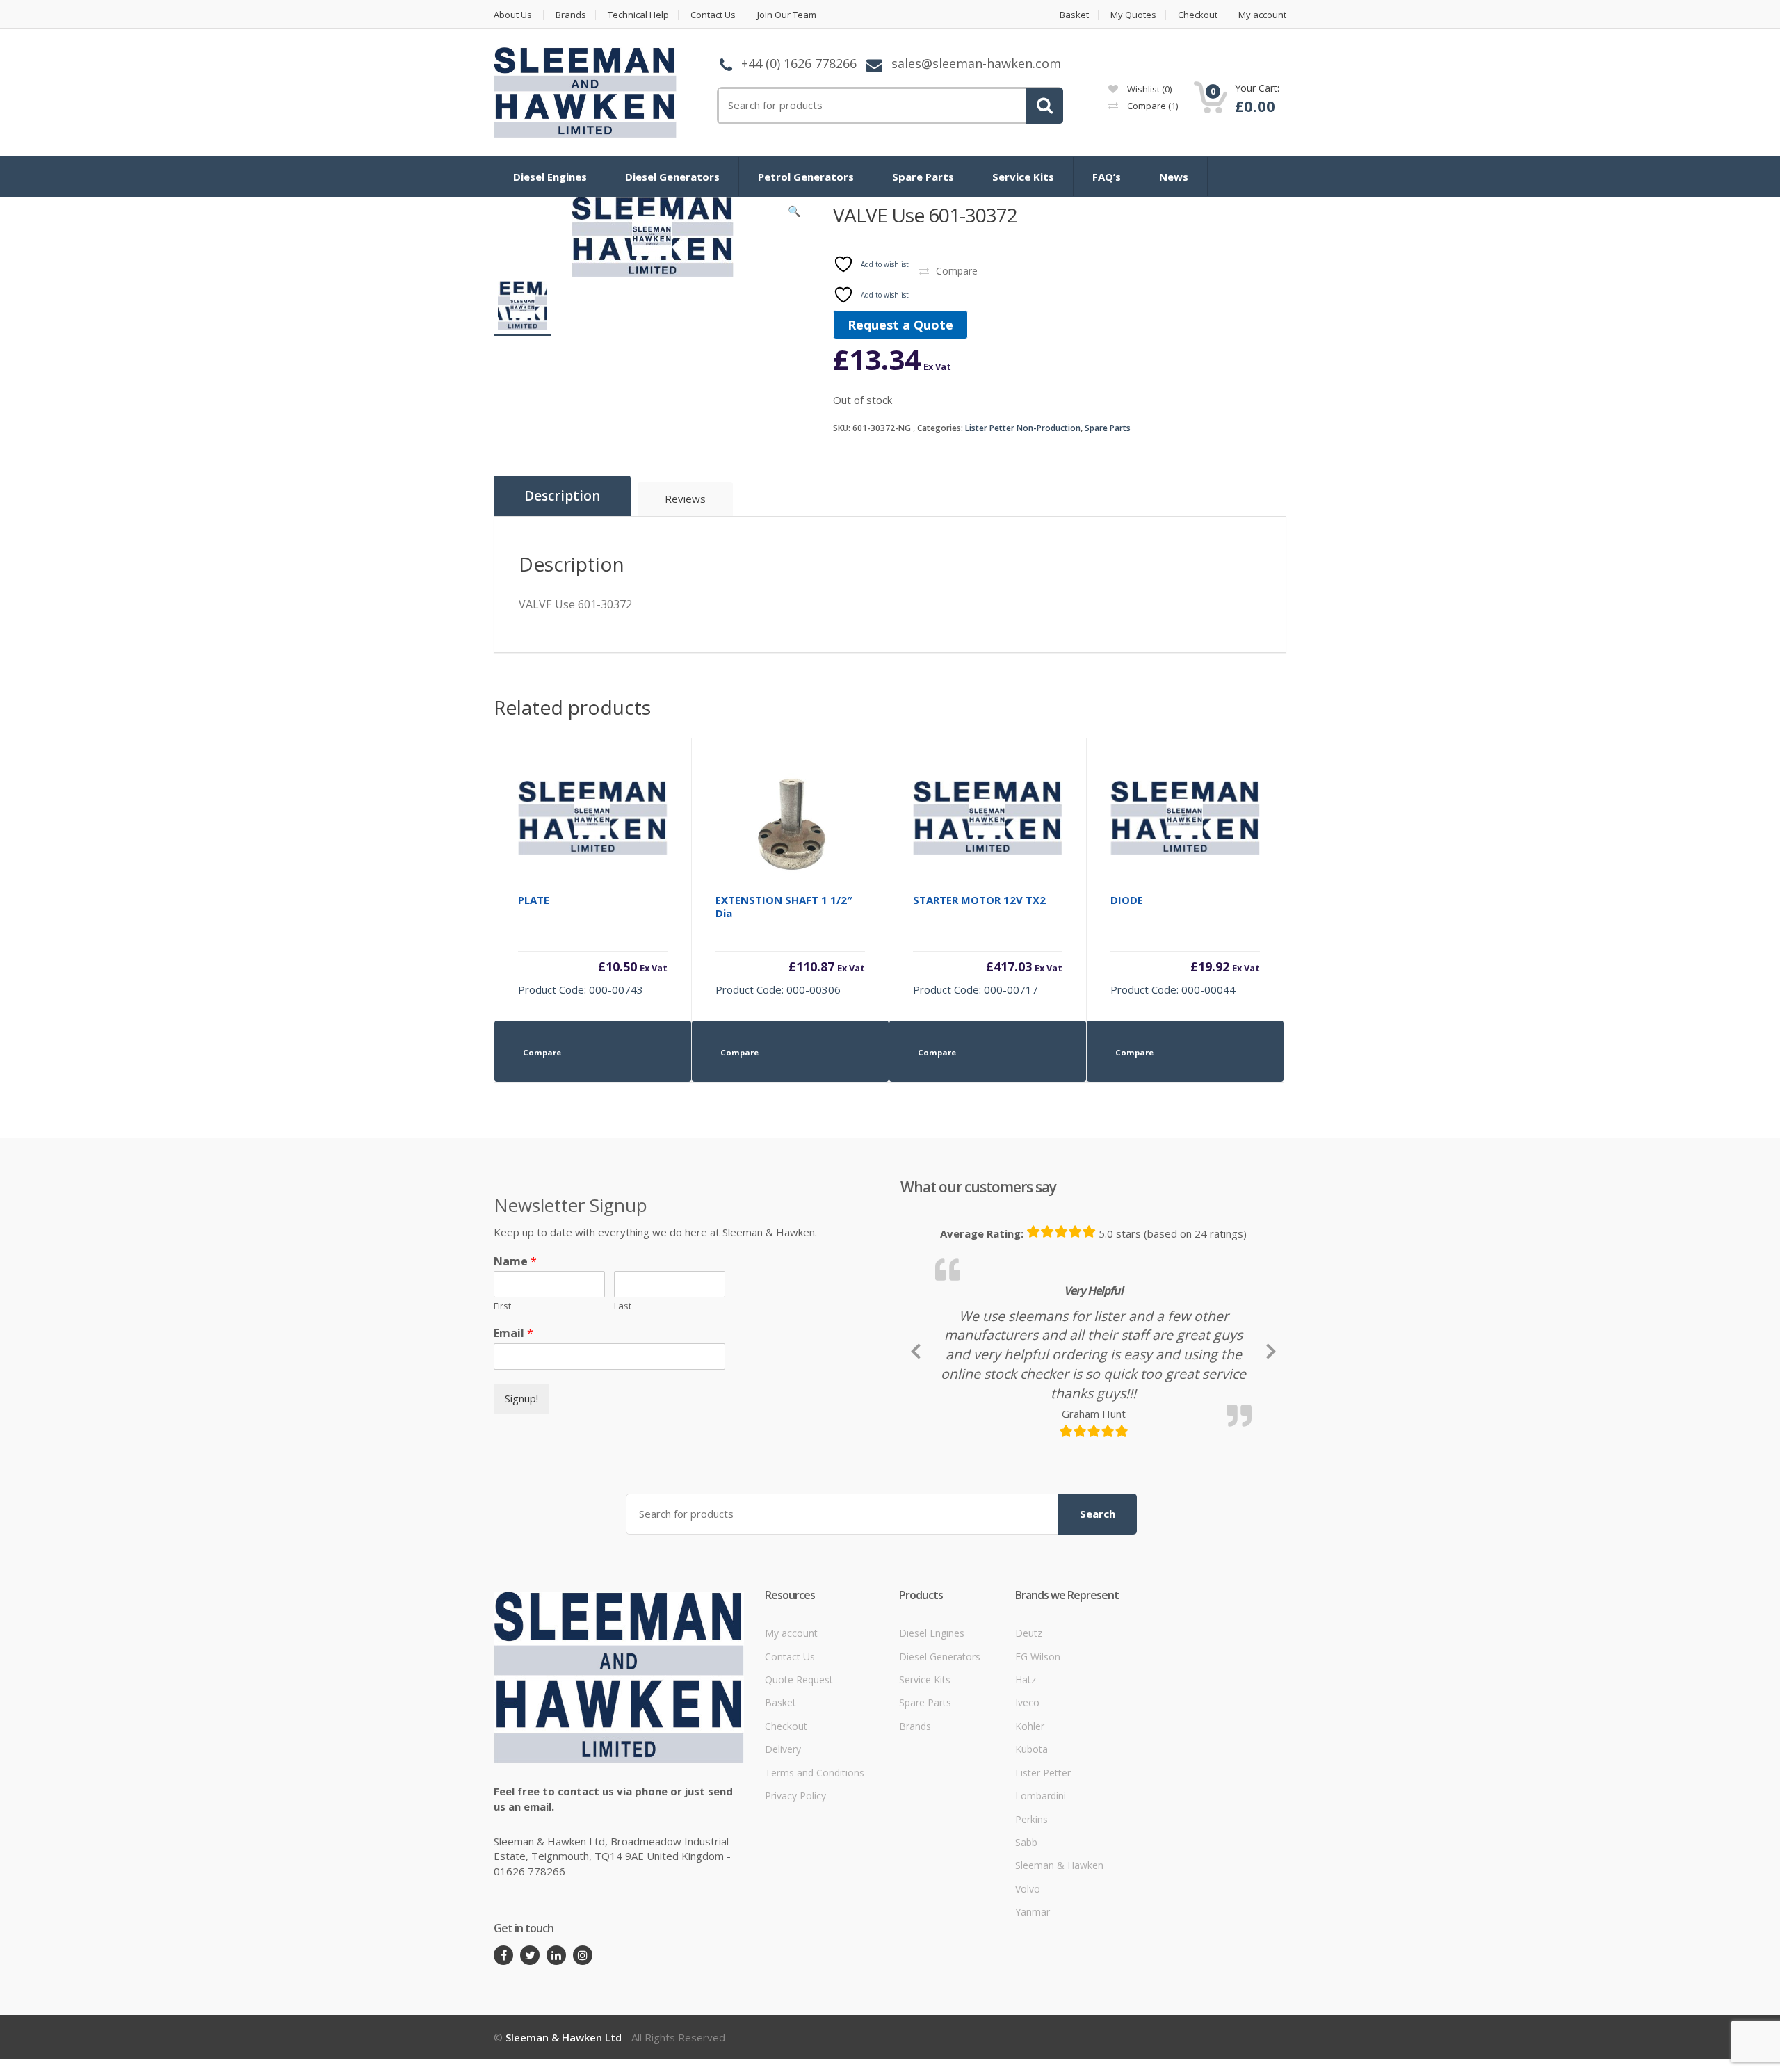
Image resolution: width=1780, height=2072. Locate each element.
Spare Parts (923, 177)
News (1174, 177)
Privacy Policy (795, 1891)
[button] (795, 214)
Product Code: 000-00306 (790, 945)
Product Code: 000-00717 (988, 945)
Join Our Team (787, 15)
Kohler (1030, 1821)
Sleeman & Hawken (1059, 1961)
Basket (1074, 15)
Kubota (1031, 1844)
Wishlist (1148, 89)
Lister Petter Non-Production (1023, 428)
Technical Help (638, 15)
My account (1262, 15)
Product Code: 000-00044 (1185, 945)
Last (623, 1306)
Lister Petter (1043, 1868)
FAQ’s (1107, 177)
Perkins (1031, 1915)
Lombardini (1041, 1891)
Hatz (1026, 1775)
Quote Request (799, 1775)
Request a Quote (900, 325)
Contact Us (713, 15)
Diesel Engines (550, 177)
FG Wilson (1038, 1752)
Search (1098, 1609)
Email (513, 1333)
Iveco (1027, 1798)
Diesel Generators (672, 177)
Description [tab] (562, 496)
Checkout (1198, 15)
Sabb (1026, 1937)
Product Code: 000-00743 (593, 945)
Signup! (521, 1398)
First (502, 1306)
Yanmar (1033, 2007)
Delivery (783, 1844)
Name (515, 1262)
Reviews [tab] (685, 499)
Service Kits (1023, 177)
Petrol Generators (806, 177)
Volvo (1028, 1984)
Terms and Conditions (815, 1868)
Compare (1151, 106)
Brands (571, 15)
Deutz (1029, 1728)
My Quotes (1133, 15)
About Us (513, 15)
